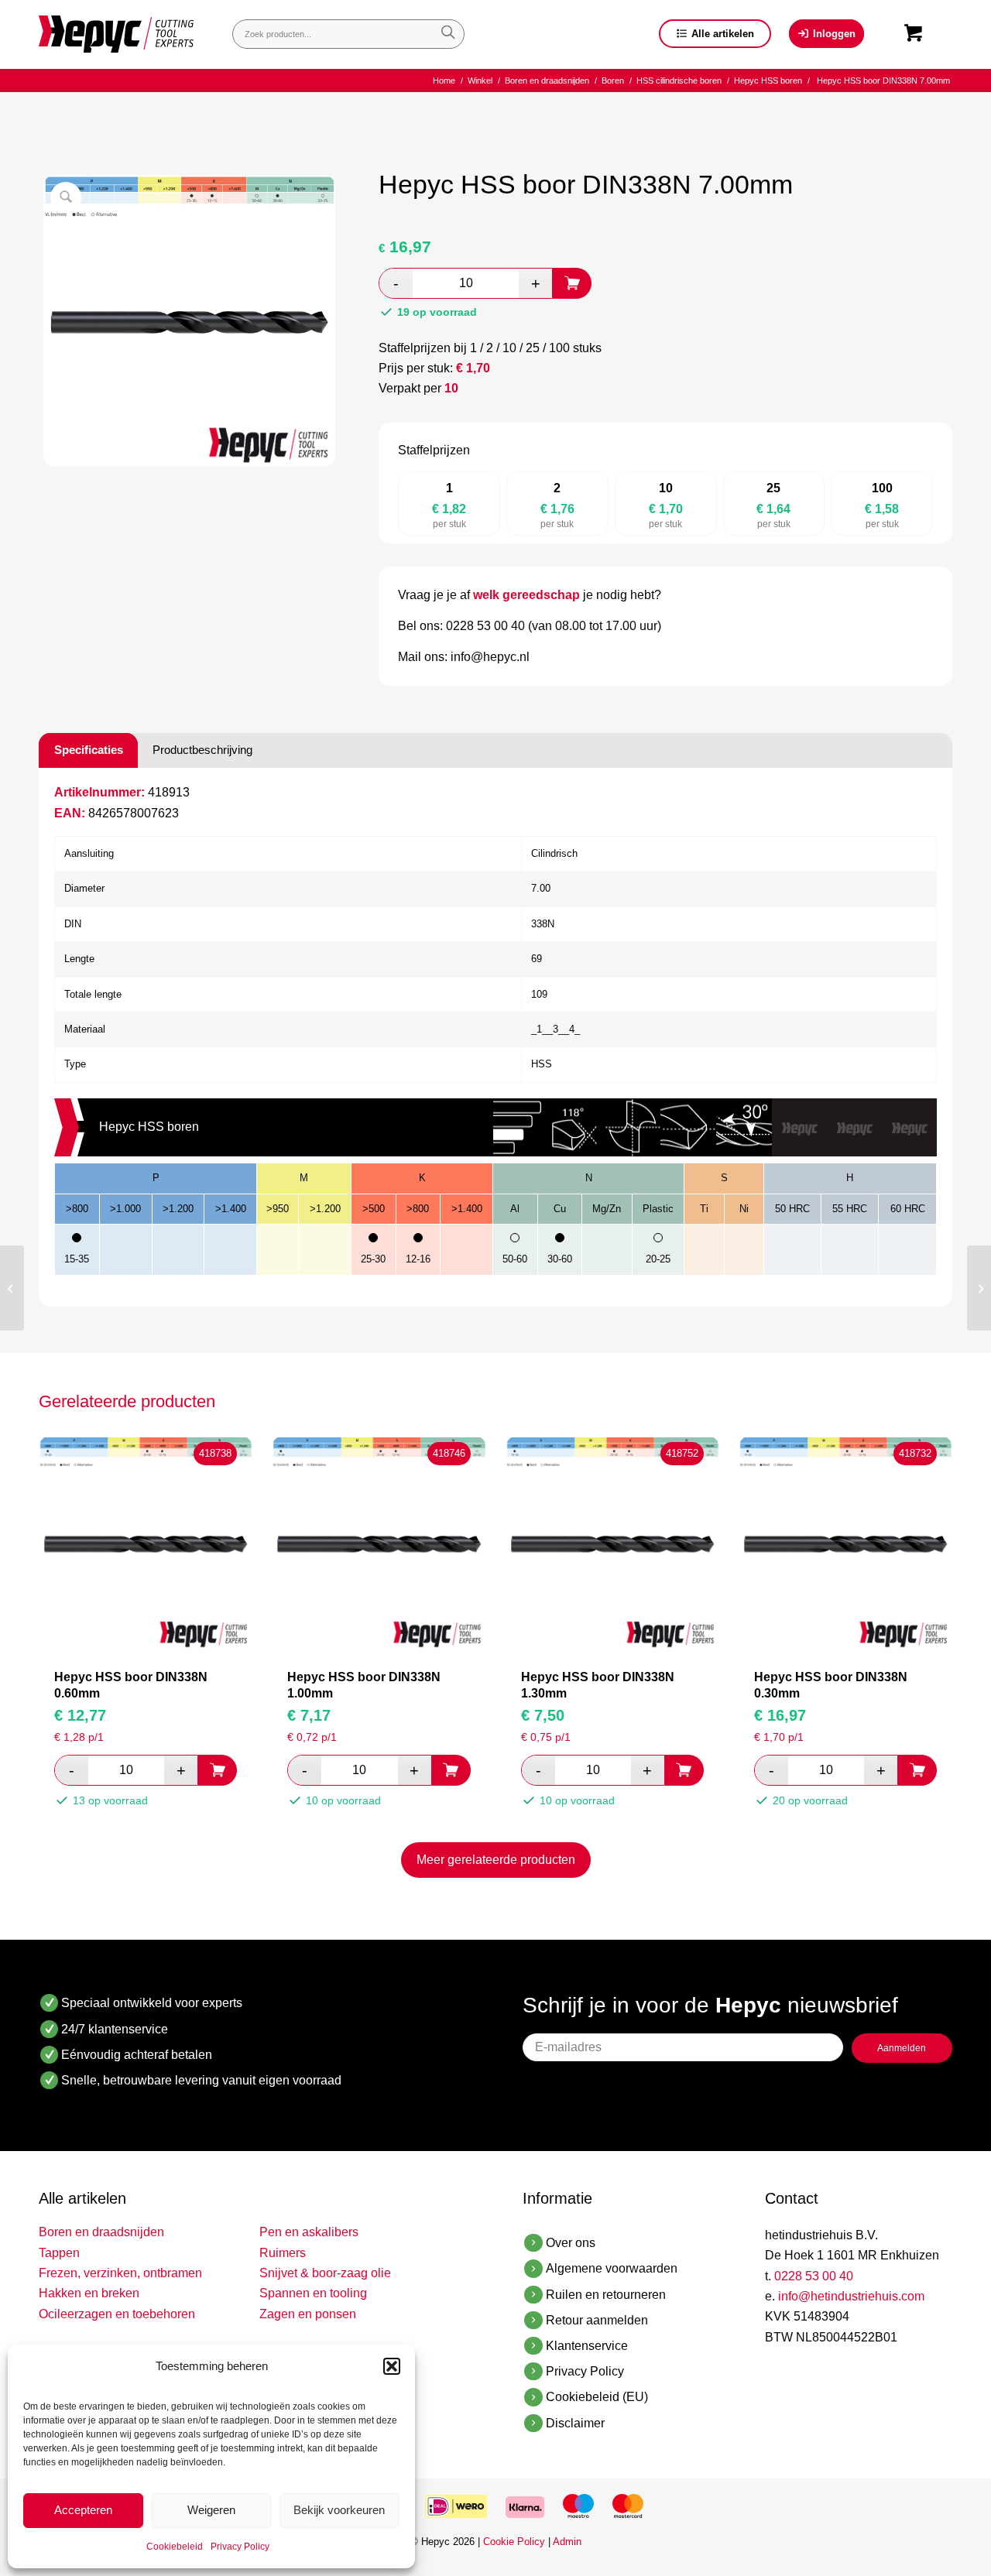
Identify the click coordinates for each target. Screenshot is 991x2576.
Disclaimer (575, 2423)
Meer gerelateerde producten (496, 1860)
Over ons (571, 2243)
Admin (567, 2542)
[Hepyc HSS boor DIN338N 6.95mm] (12, 1288)
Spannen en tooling (313, 2293)
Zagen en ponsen (308, 2314)
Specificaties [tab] (89, 750)
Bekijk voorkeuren (339, 2510)
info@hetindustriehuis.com (851, 2296)
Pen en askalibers (309, 2232)
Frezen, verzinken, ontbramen (120, 2273)
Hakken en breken (89, 2293)
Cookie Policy (514, 2542)
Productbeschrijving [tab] (202, 750)
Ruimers (283, 2253)
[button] (392, 2366)
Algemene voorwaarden (612, 2268)
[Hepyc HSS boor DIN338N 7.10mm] (979, 1288)
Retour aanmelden (597, 2320)
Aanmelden (902, 2048)
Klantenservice (587, 2346)
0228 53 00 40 (814, 2276)
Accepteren (83, 2510)
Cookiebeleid (175, 2547)
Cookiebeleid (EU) (597, 2397)
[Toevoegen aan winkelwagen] (572, 283)
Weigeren (211, 2510)
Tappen (59, 2253)
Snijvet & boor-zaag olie (325, 2273)
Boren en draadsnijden (101, 2232)
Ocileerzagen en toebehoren (117, 2314)
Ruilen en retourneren (606, 2295)
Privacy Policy (240, 2547)
